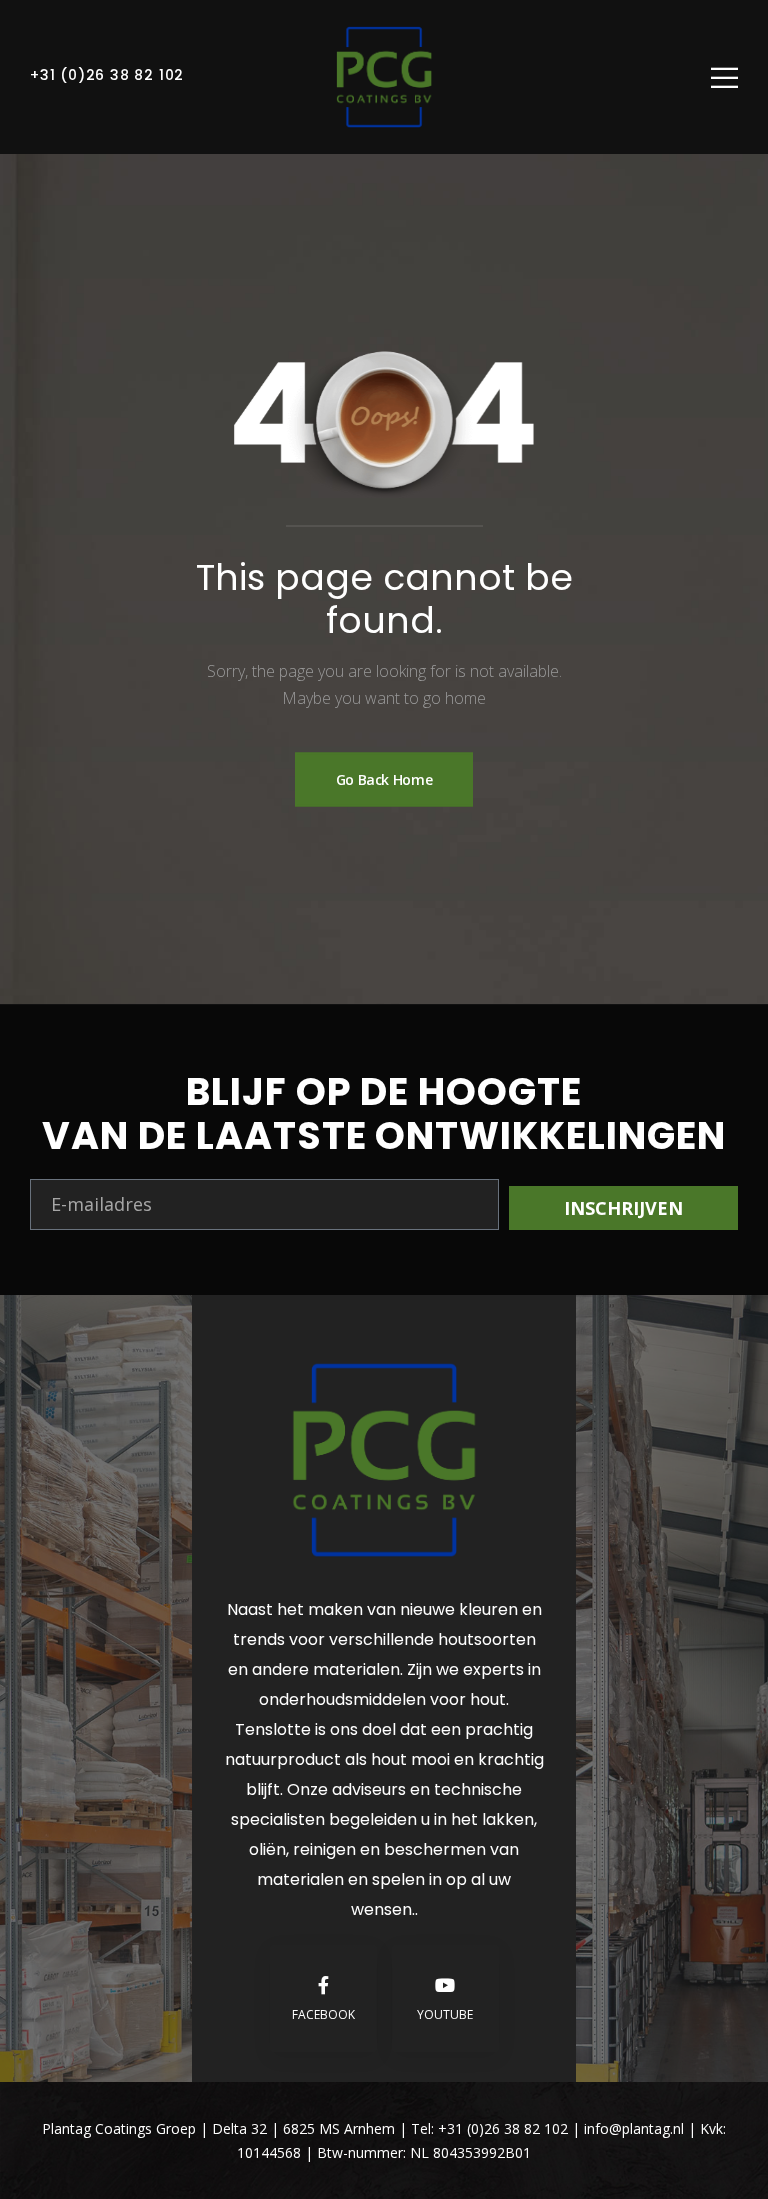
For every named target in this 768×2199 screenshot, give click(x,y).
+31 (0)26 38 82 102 (107, 75)
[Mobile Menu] (724, 77)
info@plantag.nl (636, 2128)
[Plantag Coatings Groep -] (384, 77)
